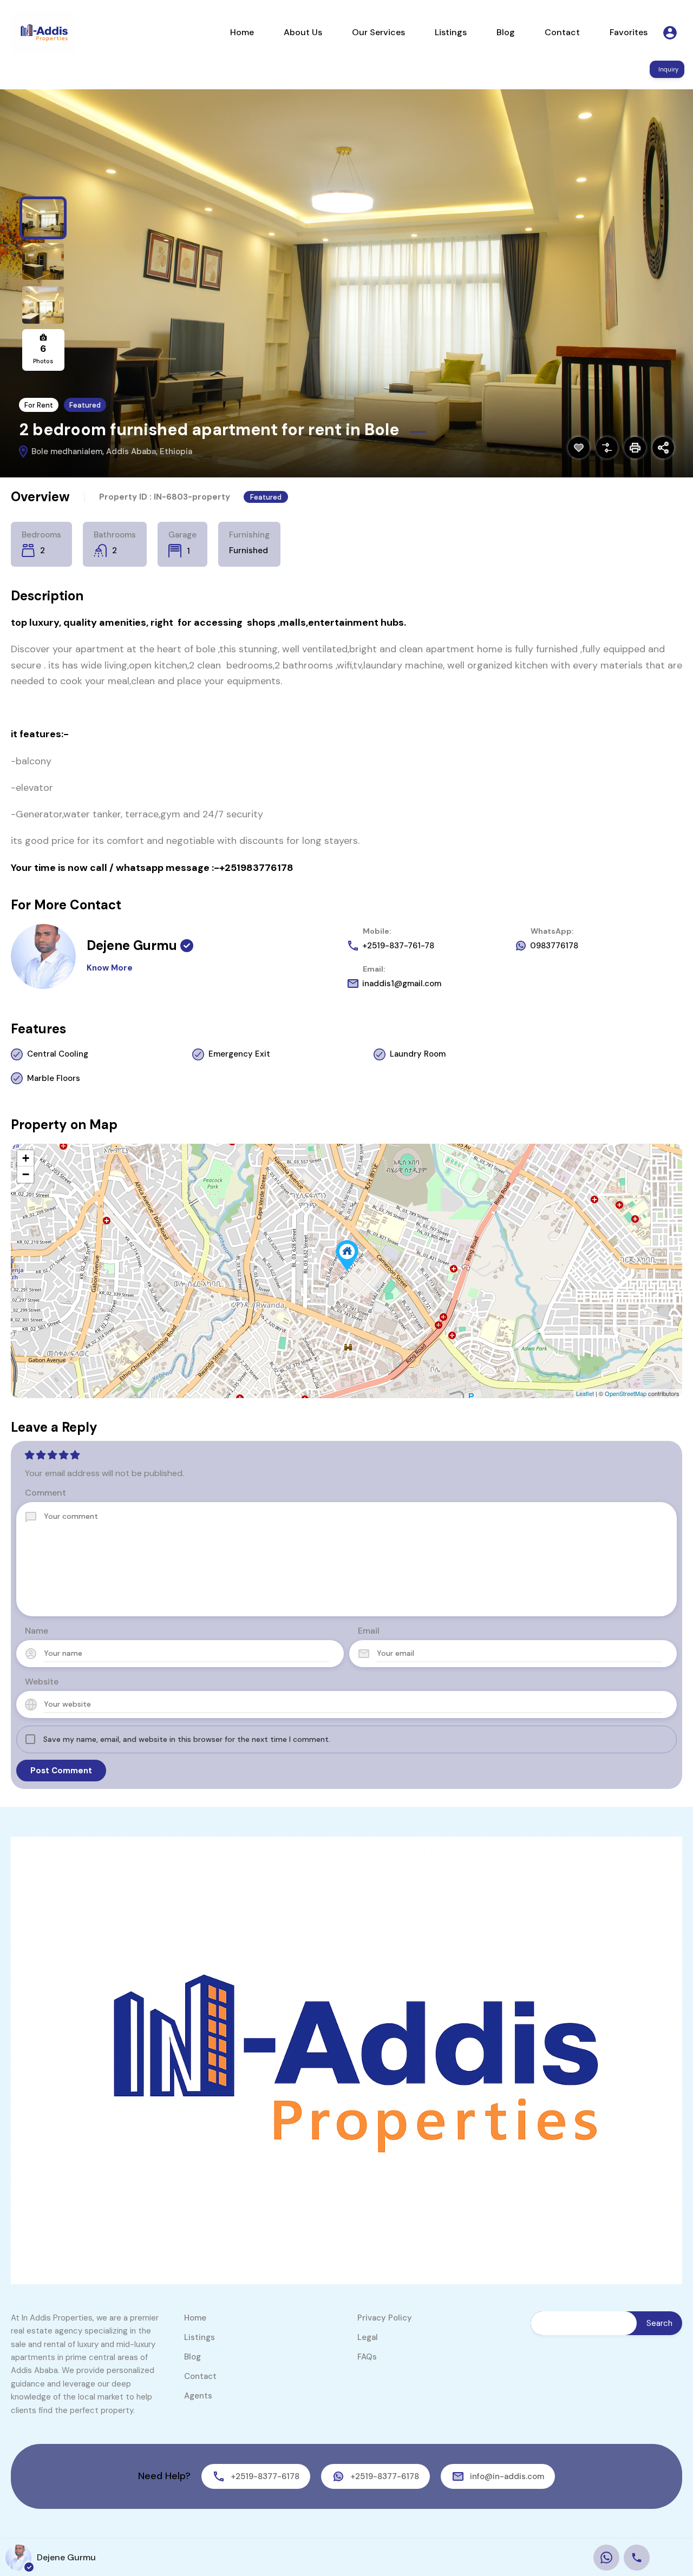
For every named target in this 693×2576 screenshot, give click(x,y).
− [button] (26, 1174)
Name (37, 1631)
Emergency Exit (239, 1054)
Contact (562, 32)
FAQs (367, 2357)
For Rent (39, 405)
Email (369, 1631)
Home (242, 32)
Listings (451, 32)
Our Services (378, 32)
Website (42, 1682)
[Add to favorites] (579, 448)
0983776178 (554, 946)
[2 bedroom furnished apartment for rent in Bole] (347, 1256)
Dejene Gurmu (132, 945)
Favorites (629, 32)
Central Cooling (58, 1054)
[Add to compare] (607, 448)
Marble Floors (54, 1078)
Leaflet (585, 1393)
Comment (45, 1493)
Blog (506, 32)
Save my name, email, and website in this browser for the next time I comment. (187, 1739)
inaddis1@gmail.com (402, 984)
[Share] (663, 448)
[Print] (635, 448)
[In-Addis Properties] (43, 32)
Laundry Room (418, 1054)
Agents (198, 2396)
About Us (303, 32)
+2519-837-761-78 (398, 946)
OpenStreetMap (626, 1393)
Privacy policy (385, 2318)
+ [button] (26, 1158)
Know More (110, 968)
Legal (368, 2337)
